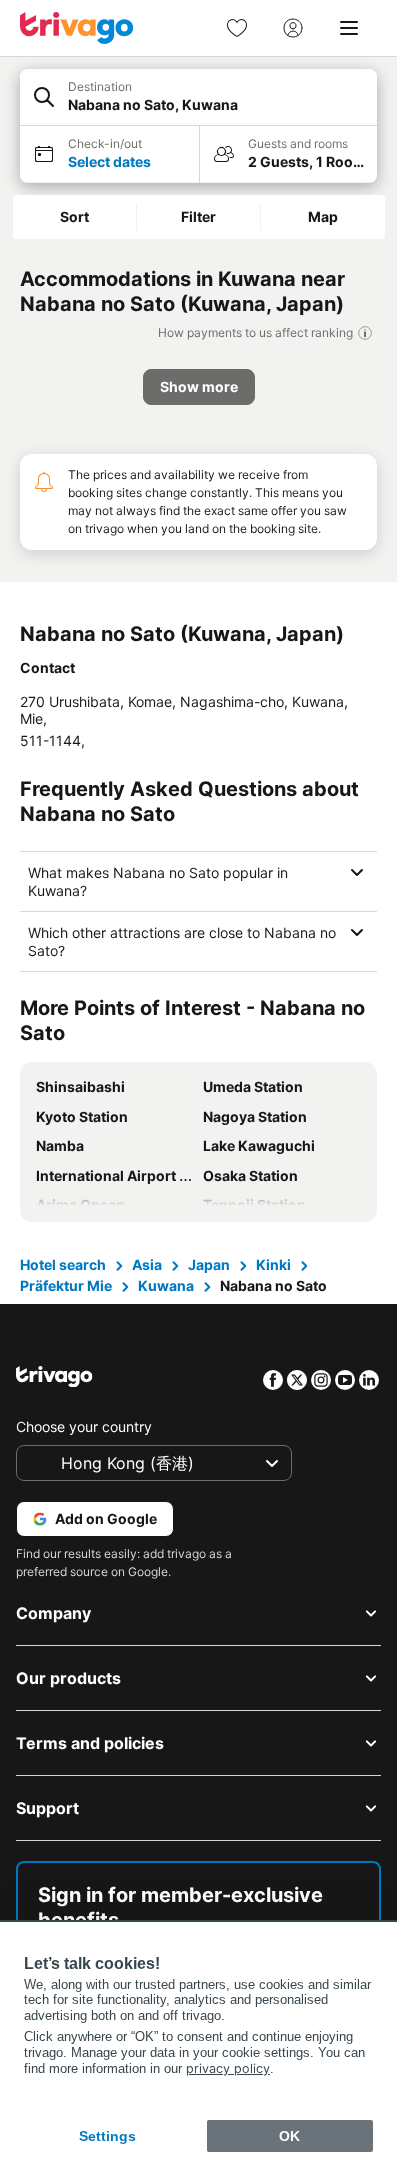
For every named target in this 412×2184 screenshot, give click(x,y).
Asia (147, 1264)
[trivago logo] (77, 28)
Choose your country (84, 1426)
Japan (209, 1264)
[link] (237, 28)
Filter (198, 216)
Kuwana (166, 1285)
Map (323, 216)
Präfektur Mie (66, 1285)
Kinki (273, 1264)
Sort (74, 216)
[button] (198, 97)
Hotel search (63, 1264)
